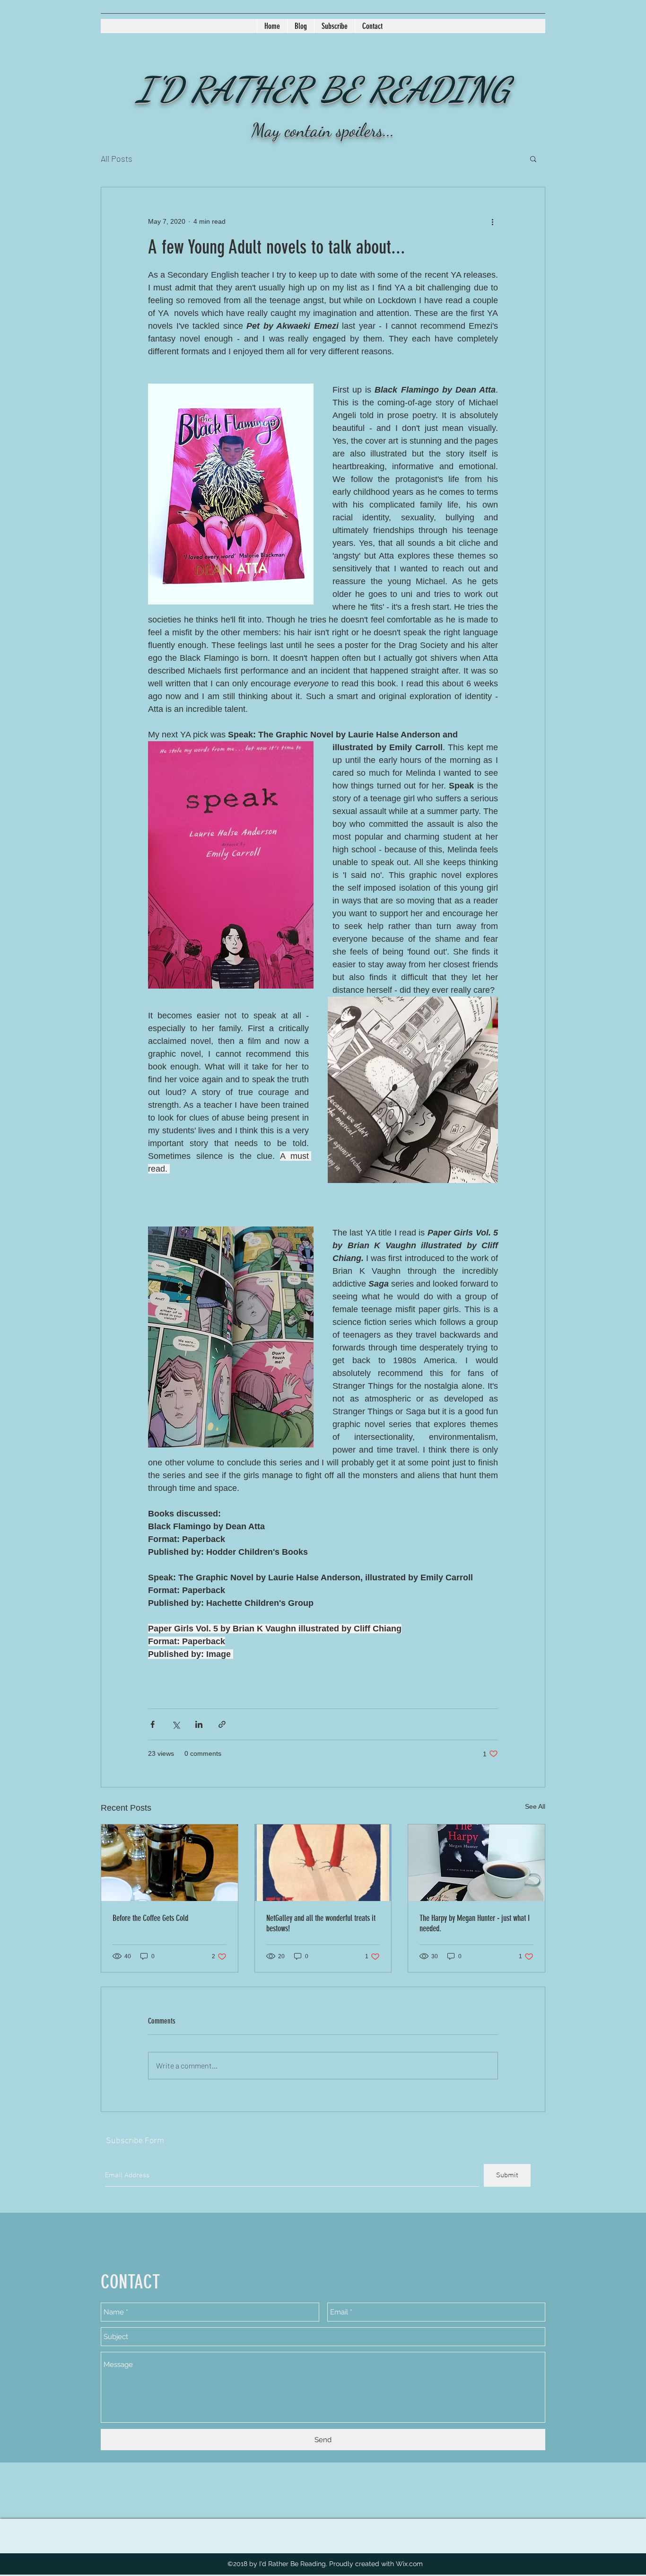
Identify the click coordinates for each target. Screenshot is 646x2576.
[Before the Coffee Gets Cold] (170, 1863)
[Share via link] (222, 1724)
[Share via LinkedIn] (199, 1724)
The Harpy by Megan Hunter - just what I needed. (475, 1923)
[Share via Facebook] (153, 1724)
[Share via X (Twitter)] (176, 1724)
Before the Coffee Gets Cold (150, 1918)
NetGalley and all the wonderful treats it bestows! (321, 1923)
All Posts (117, 158)
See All (535, 1806)
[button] (533, 158)
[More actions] (492, 221)
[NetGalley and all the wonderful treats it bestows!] (323, 1863)
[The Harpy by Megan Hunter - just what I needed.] (476, 1863)
